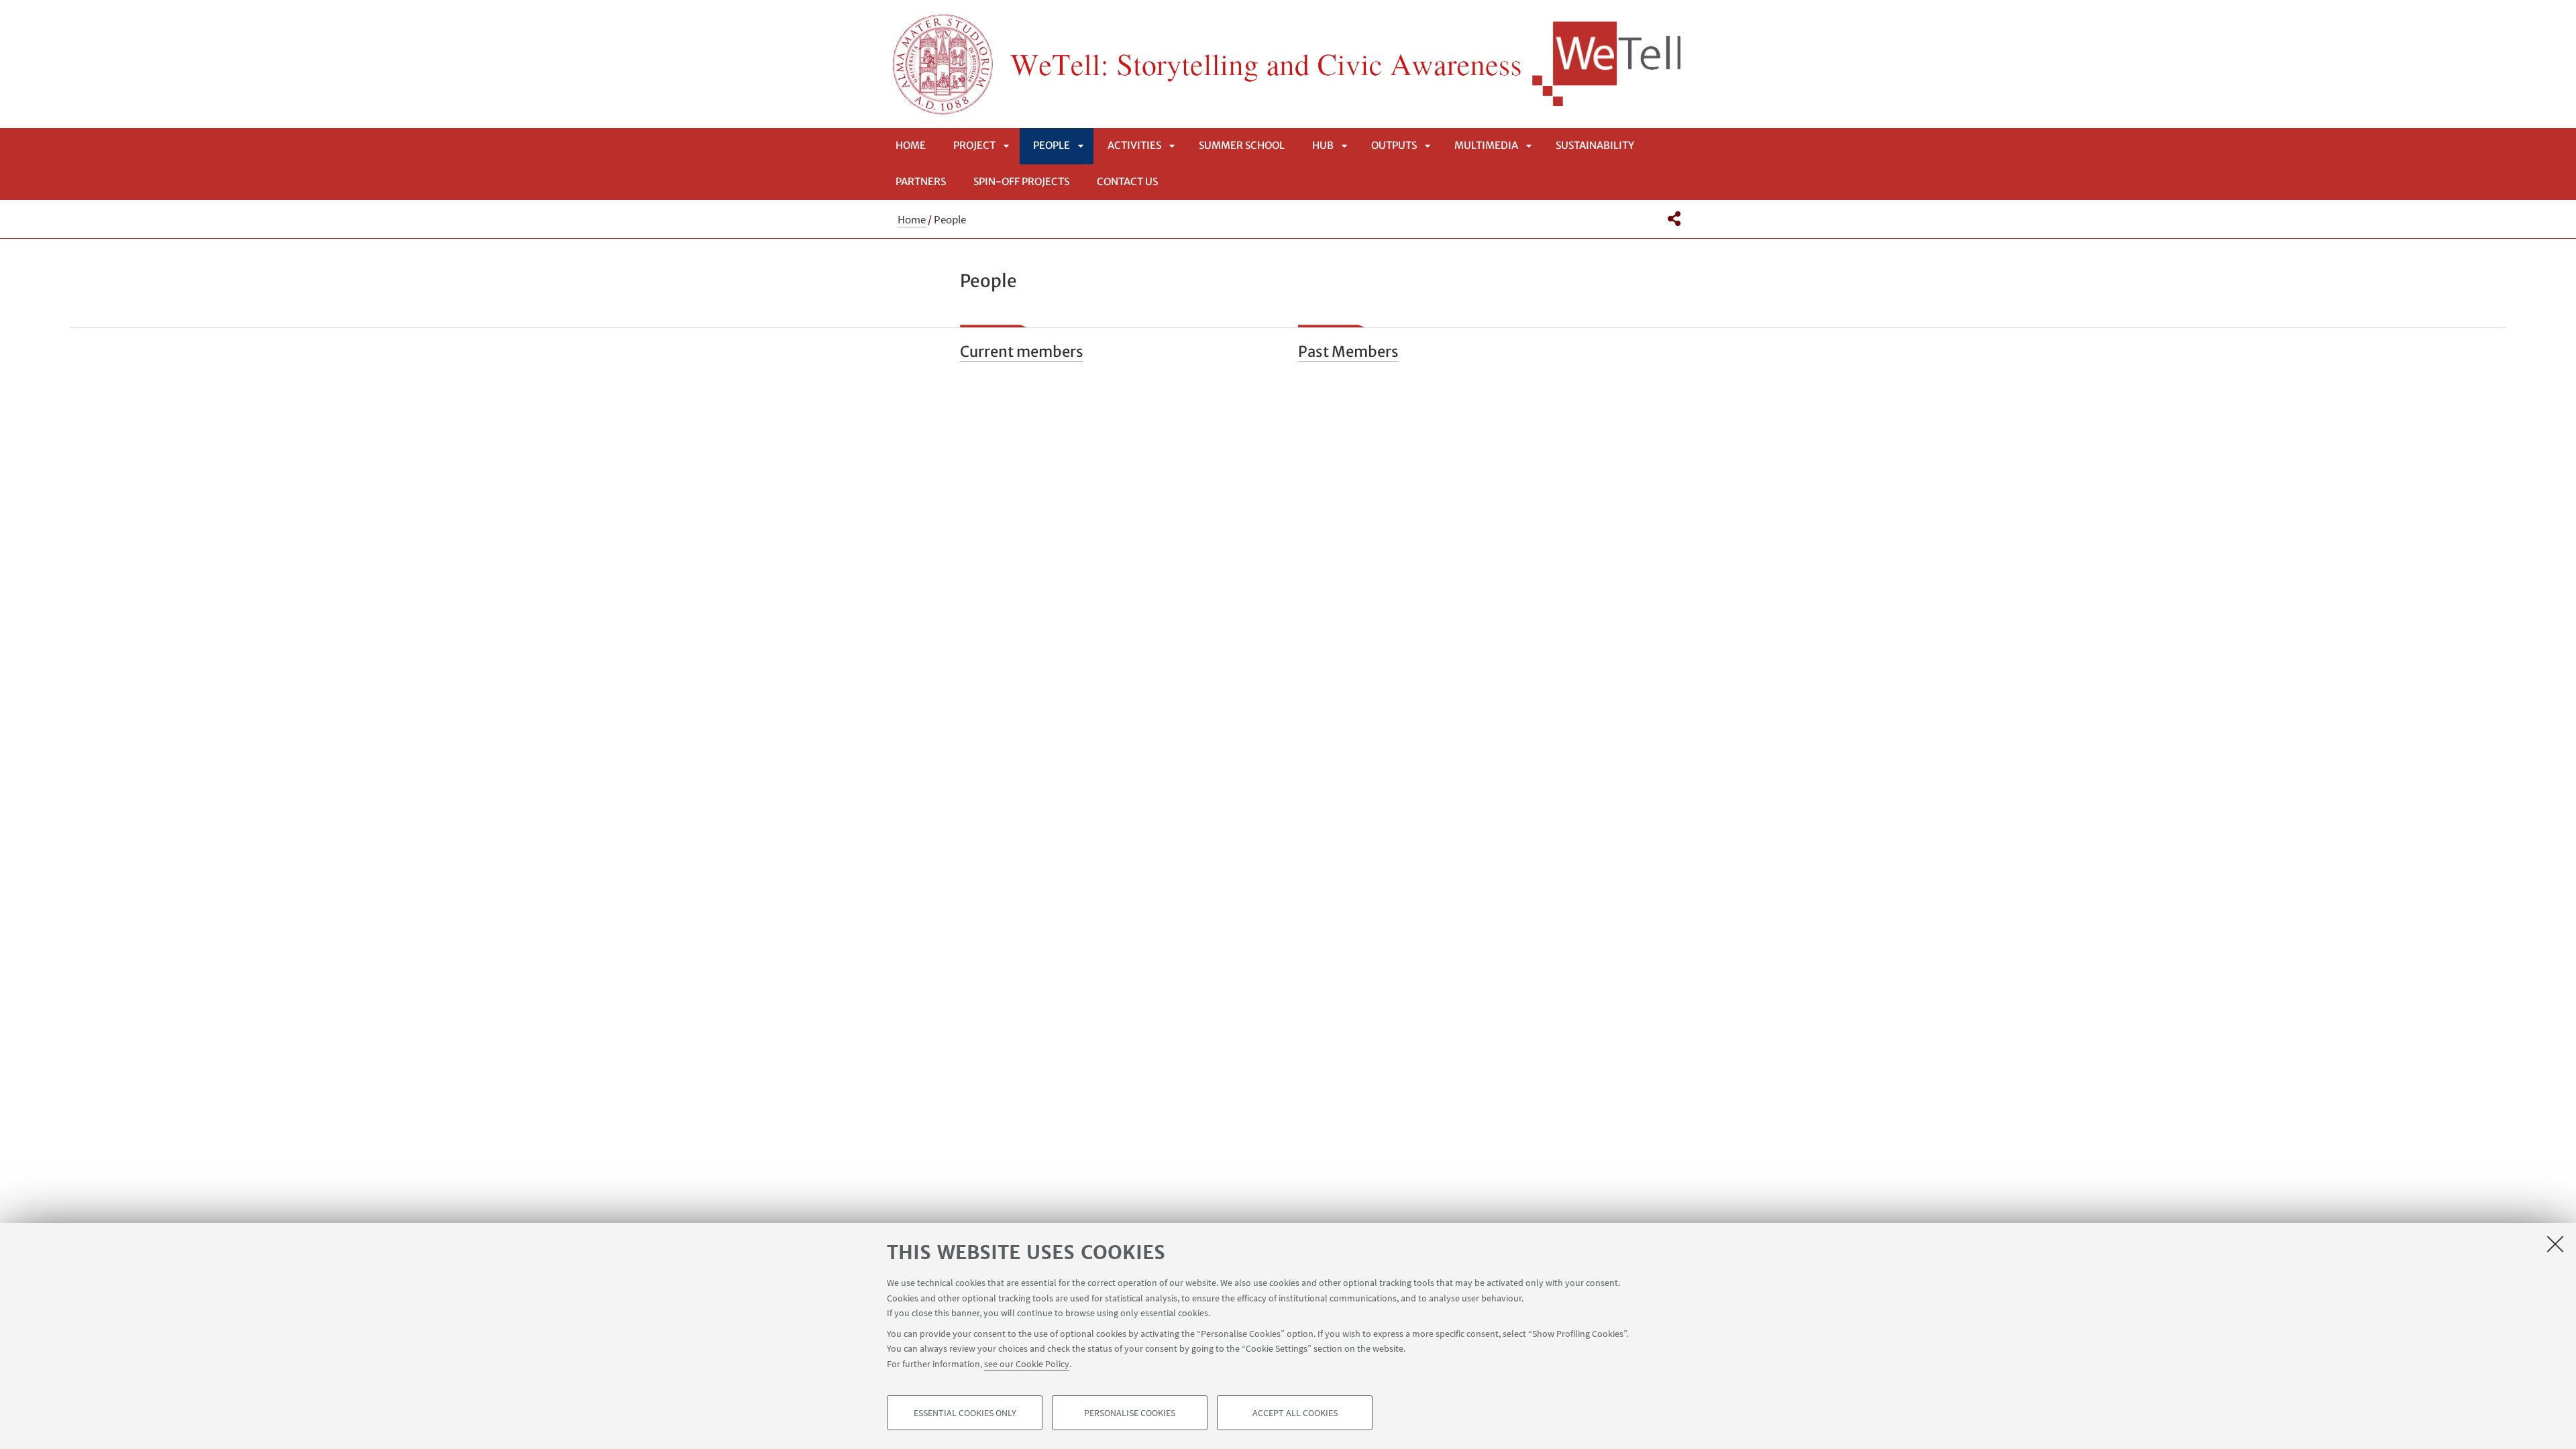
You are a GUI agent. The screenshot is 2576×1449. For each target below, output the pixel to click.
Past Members (1348, 352)
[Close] (2555, 1244)
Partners (921, 181)
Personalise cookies (1130, 1413)
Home (911, 145)
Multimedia (1486, 145)
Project (974, 145)
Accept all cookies (1295, 1413)
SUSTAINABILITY (1595, 145)
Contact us (1127, 181)
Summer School (1242, 145)
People (1052, 145)
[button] (1674, 219)
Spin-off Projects (1021, 181)
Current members (1022, 352)
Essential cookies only (965, 1413)
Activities (1134, 145)
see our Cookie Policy (1027, 1363)
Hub (1323, 145)
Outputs (1394, 145)
